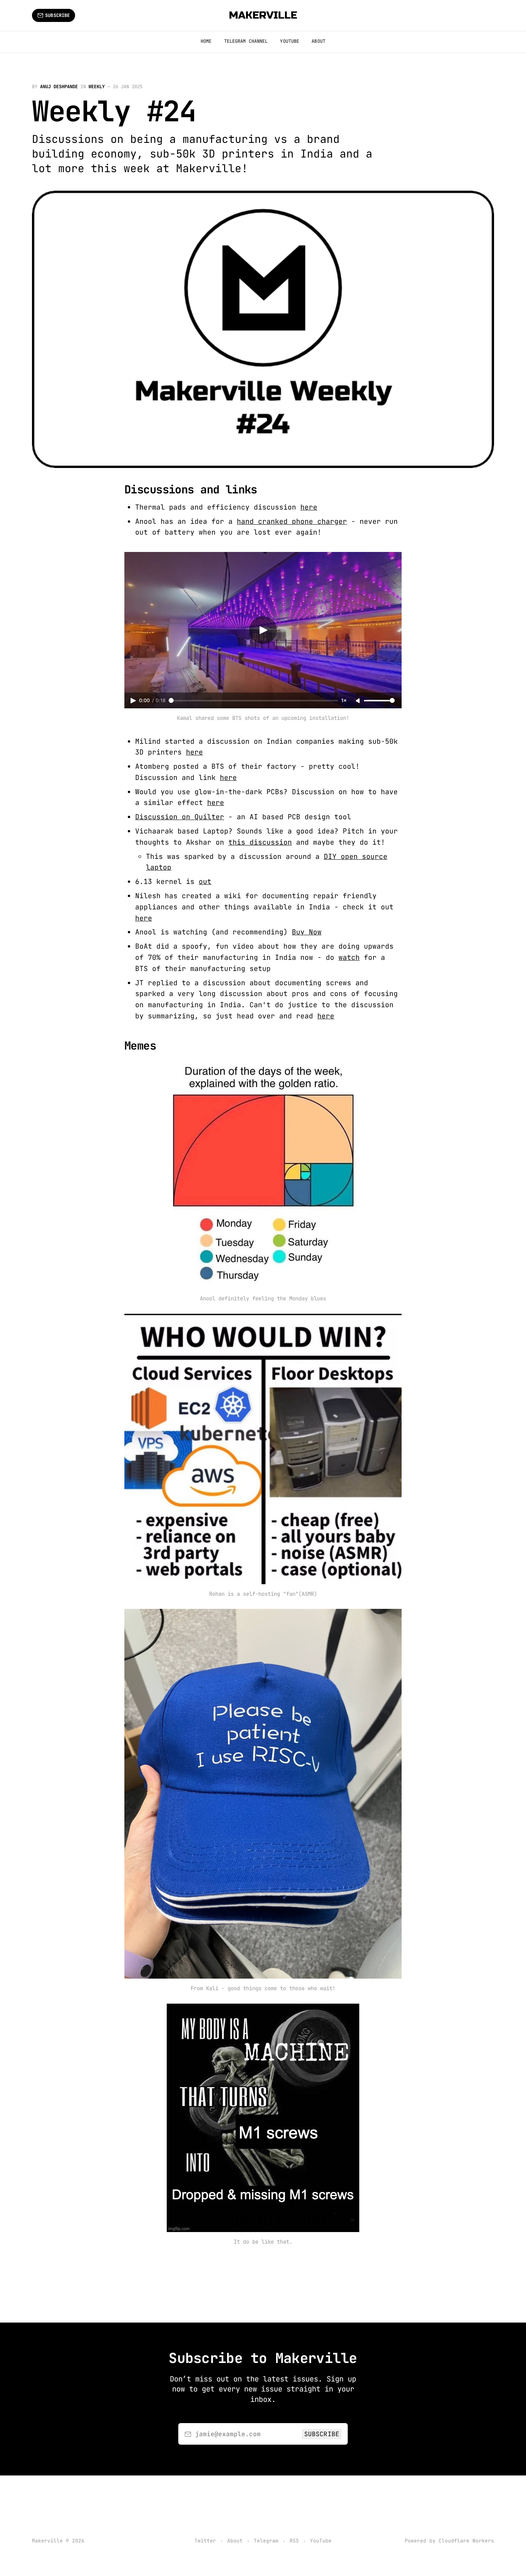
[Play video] (263, 630)
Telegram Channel (246, 41)
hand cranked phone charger (292, 521)
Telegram (266, 2541)
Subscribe (57, 15)
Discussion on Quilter (180, 817)
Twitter (205, 2541)
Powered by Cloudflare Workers (449, 2541)
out (205, 881)
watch (349, 957)
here (309, 507)
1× (344, 700)
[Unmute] (358, 701)
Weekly (97, 87)
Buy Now (307, 932)
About (318, 41)
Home (206, 41)
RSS (294, 2541)
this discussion (260, 842)
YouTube (290, 41)
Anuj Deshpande (59, 87)
